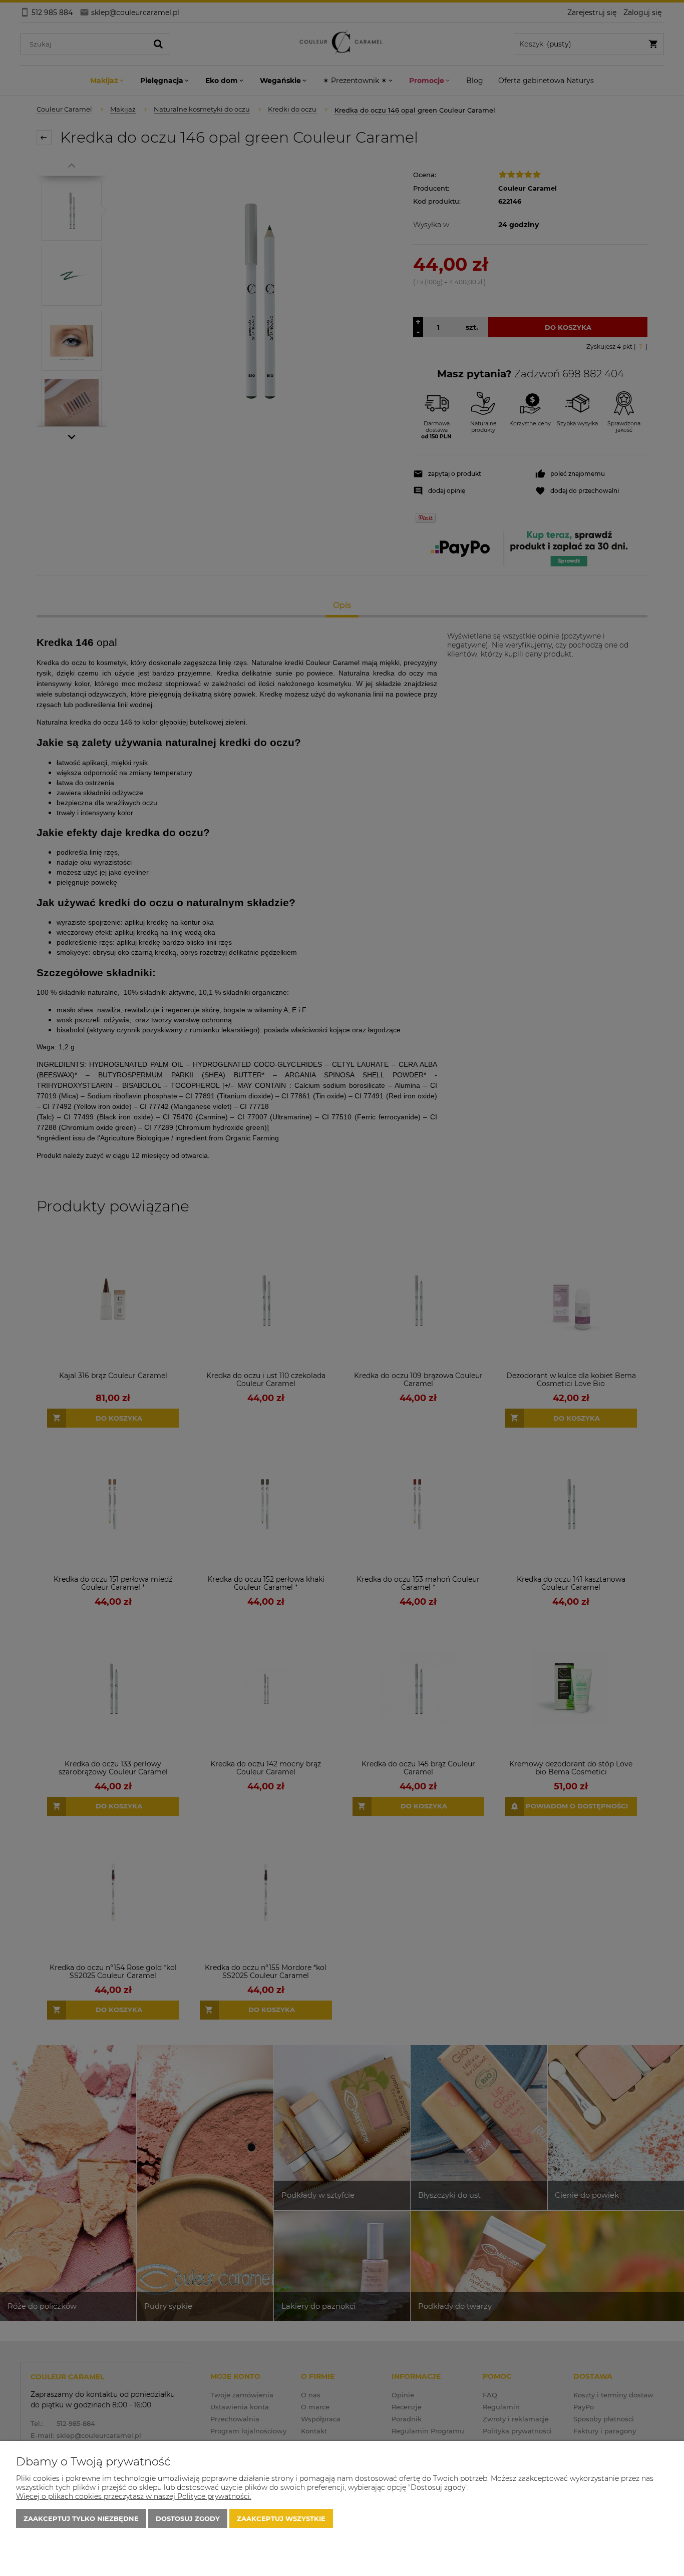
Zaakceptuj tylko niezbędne (81, 2518)
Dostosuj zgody (188, 2518)
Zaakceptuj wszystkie (281, 2518)
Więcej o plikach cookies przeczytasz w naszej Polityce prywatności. (134, 2496)
